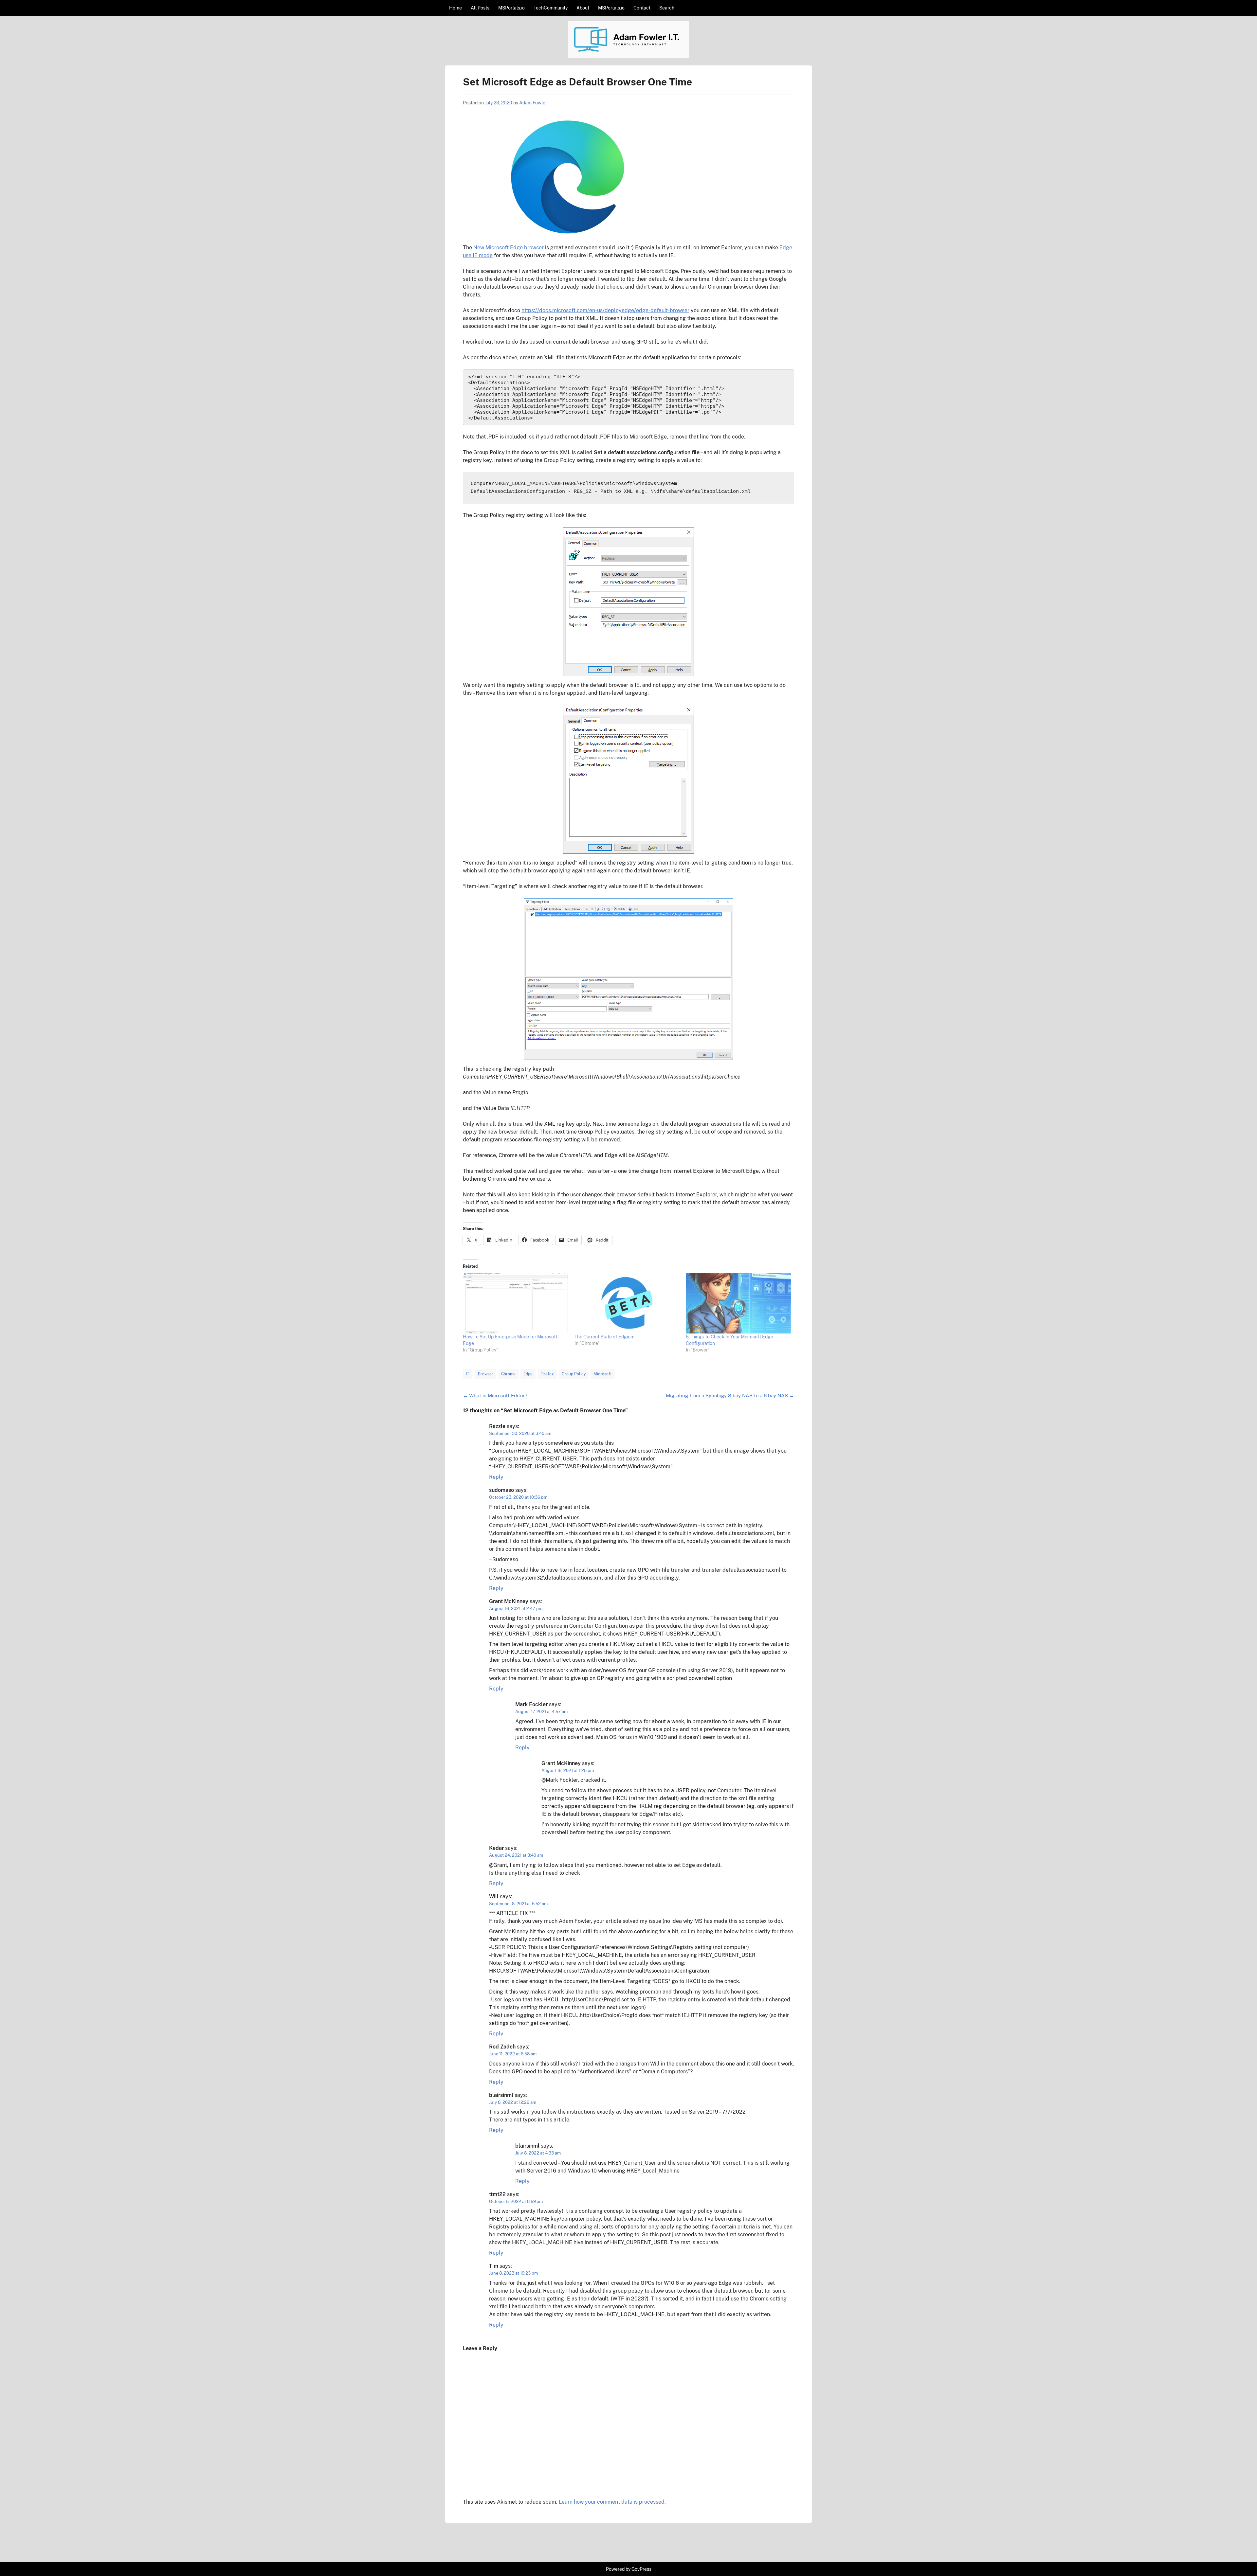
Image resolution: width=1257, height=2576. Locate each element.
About (583, 8)
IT (467, 1374)
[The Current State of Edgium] (627, 1303)
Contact (642, 8)
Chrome (508, 1374)
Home (455, 8)
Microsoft (603, 1374)
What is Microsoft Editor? (495, 1395)
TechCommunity (551, 8)
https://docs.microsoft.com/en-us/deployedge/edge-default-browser (605, 310)
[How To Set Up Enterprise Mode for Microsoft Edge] (515, 1303)
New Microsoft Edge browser (509, 248)
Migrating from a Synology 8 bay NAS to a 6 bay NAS (730, 1395)
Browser (486, 1374)
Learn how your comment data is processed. (612, 2502)
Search (667, 8)
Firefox (547, 1374)
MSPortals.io (511, 8)
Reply (496, 1477)
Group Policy (574, 1374)
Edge (528, 1374)
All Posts (480, 8)
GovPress (641, 2569)
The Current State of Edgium (604, 1337)
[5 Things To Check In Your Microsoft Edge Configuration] (738, 1303)
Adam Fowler (533, 103)
